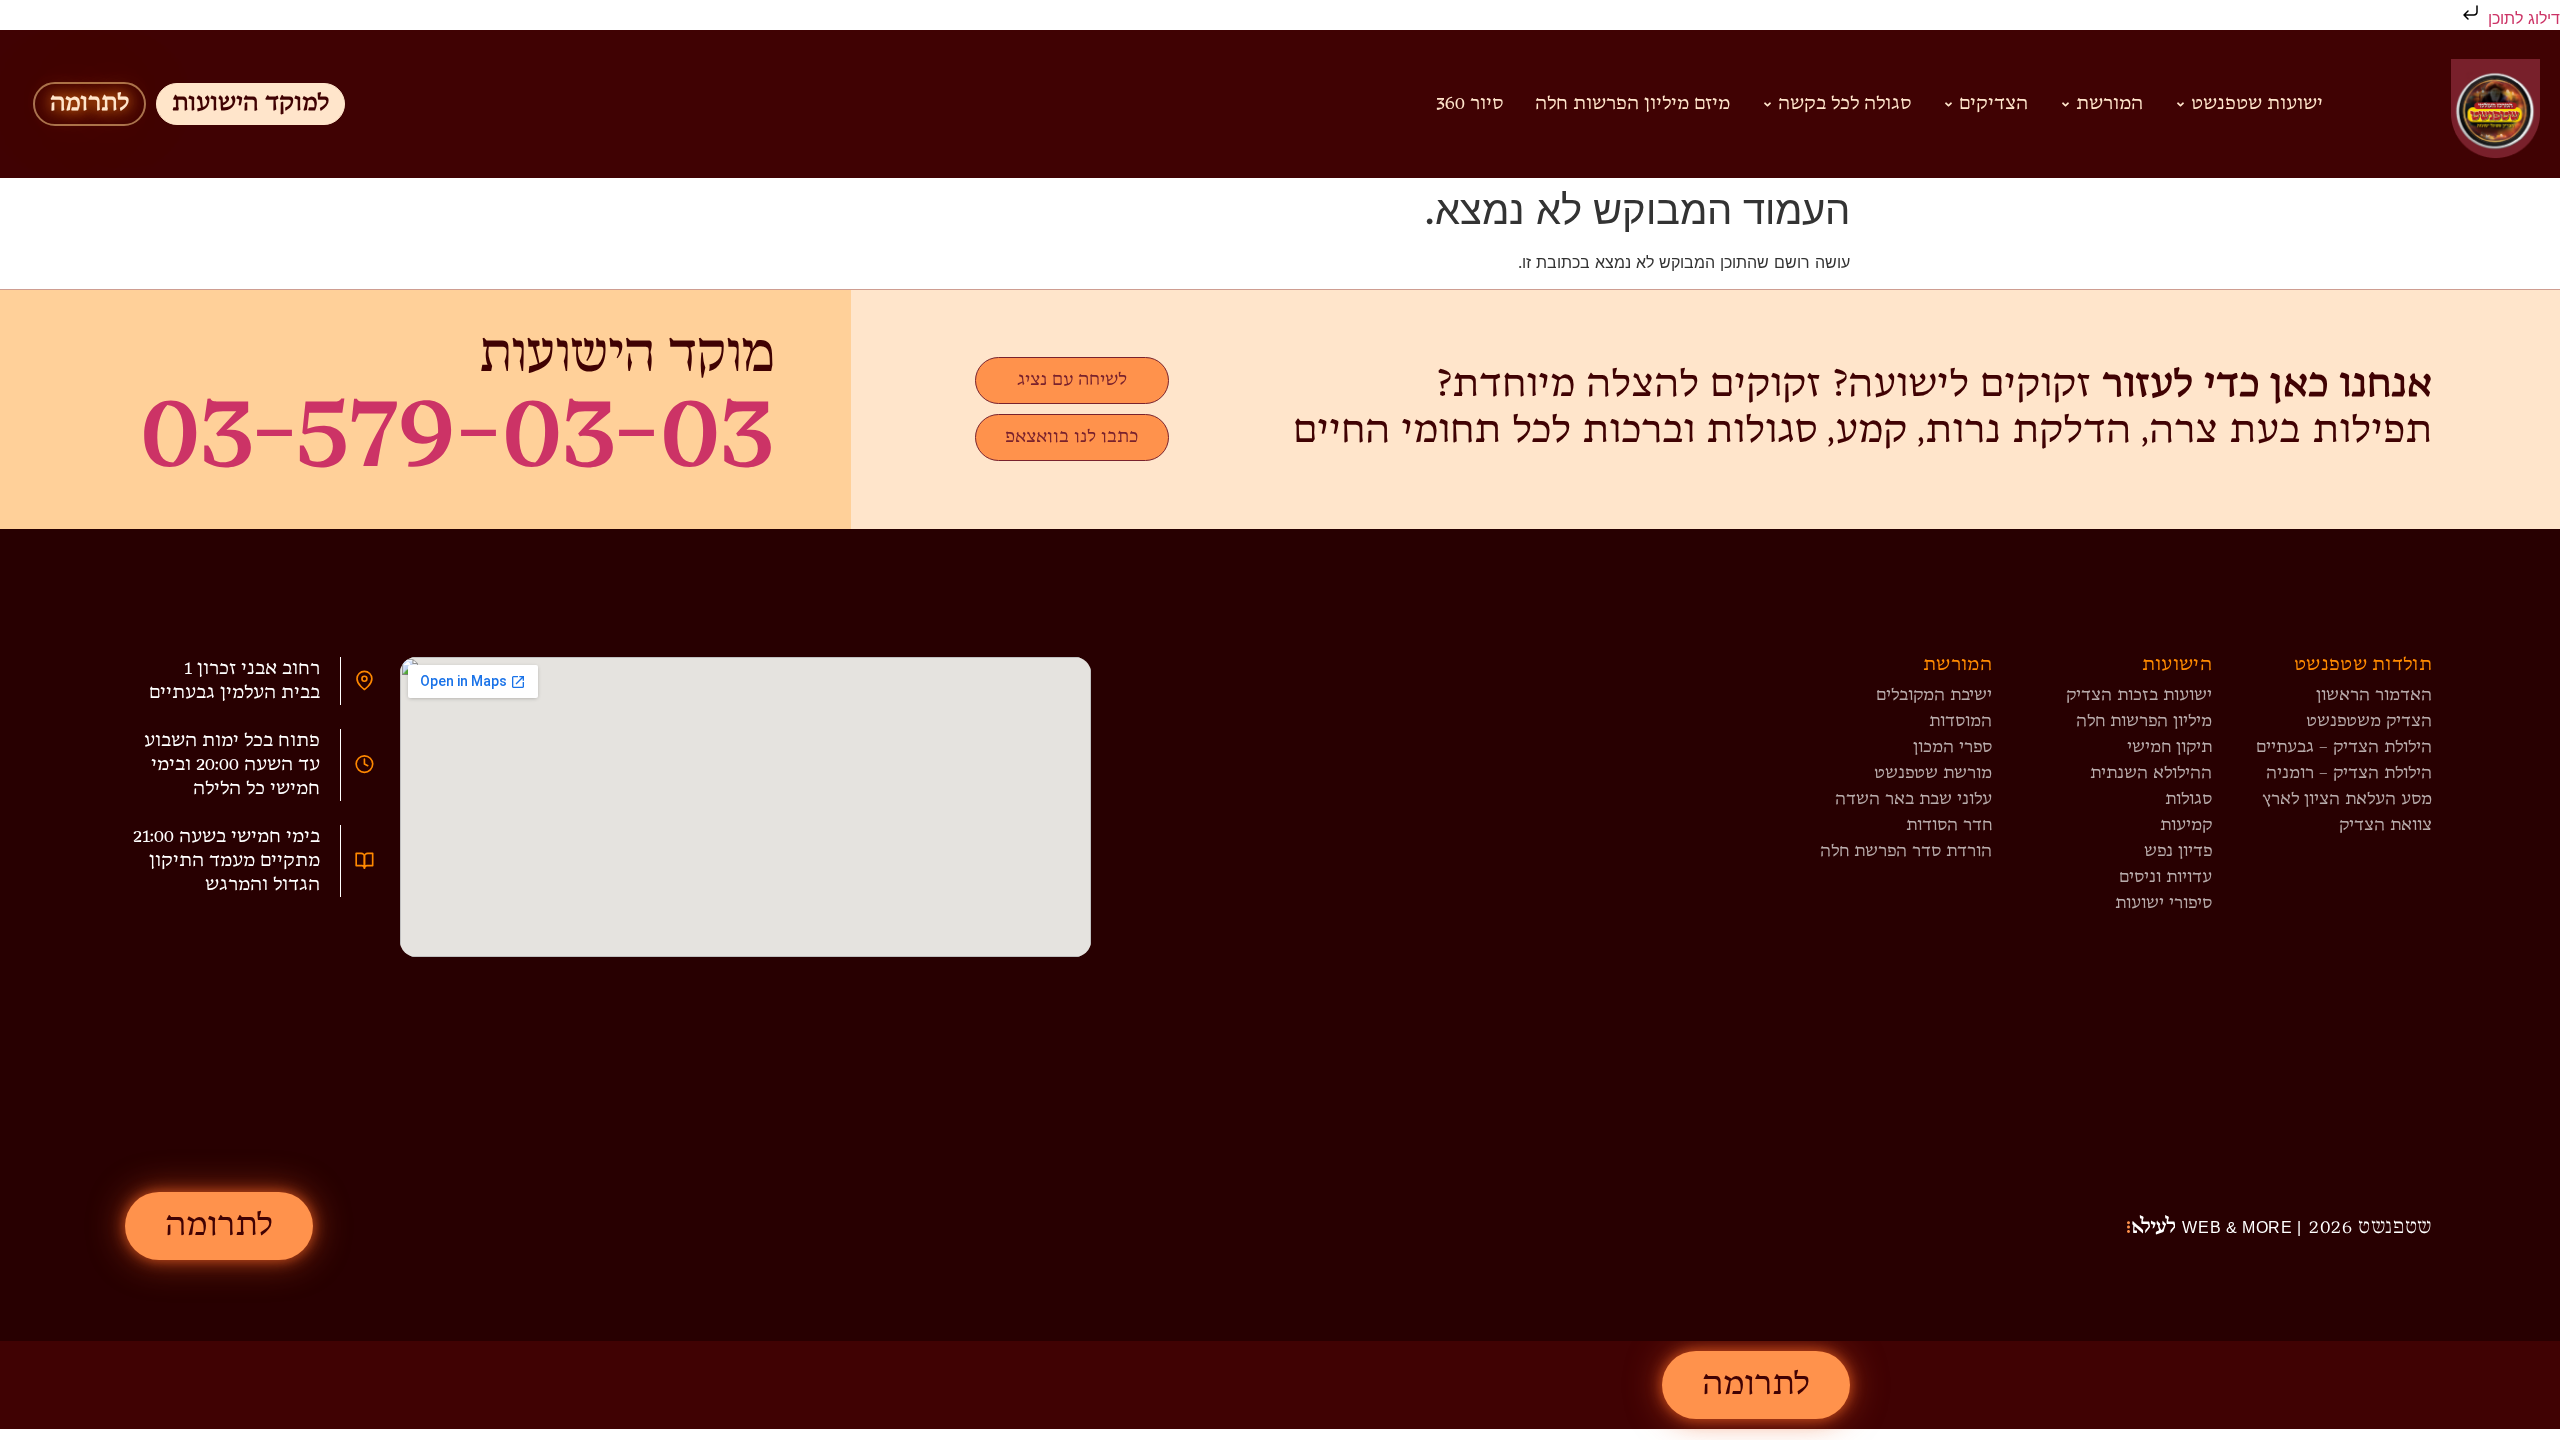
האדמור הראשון (2374, 695)
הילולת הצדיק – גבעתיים (2344, 747)
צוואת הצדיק (2385, 825)
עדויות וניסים (2165, 877)
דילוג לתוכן (2521, 18)
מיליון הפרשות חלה (2144, 721)
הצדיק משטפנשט (2369, 721)
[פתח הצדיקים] (1948, 104)
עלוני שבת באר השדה (1913, 799)
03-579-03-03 (457, 434)
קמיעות (2186, 825)
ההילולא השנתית (2151, 773)
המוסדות (1960, 721)
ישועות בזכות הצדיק (2139, 695)
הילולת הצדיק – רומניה (2349, 773)
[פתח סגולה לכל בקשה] (1767, 104)
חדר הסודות (1949, 825)
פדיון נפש (2178, 851)
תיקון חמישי (2169, 747)
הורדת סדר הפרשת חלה (1906, 851)
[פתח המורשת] (2065, 104)
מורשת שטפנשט (1933, 773)
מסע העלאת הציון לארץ (2347, 799)
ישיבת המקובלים (1934, 695)
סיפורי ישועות (2163, 903)
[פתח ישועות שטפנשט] (2180, 104)
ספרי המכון (1952, 747)
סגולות (2188, 799)
